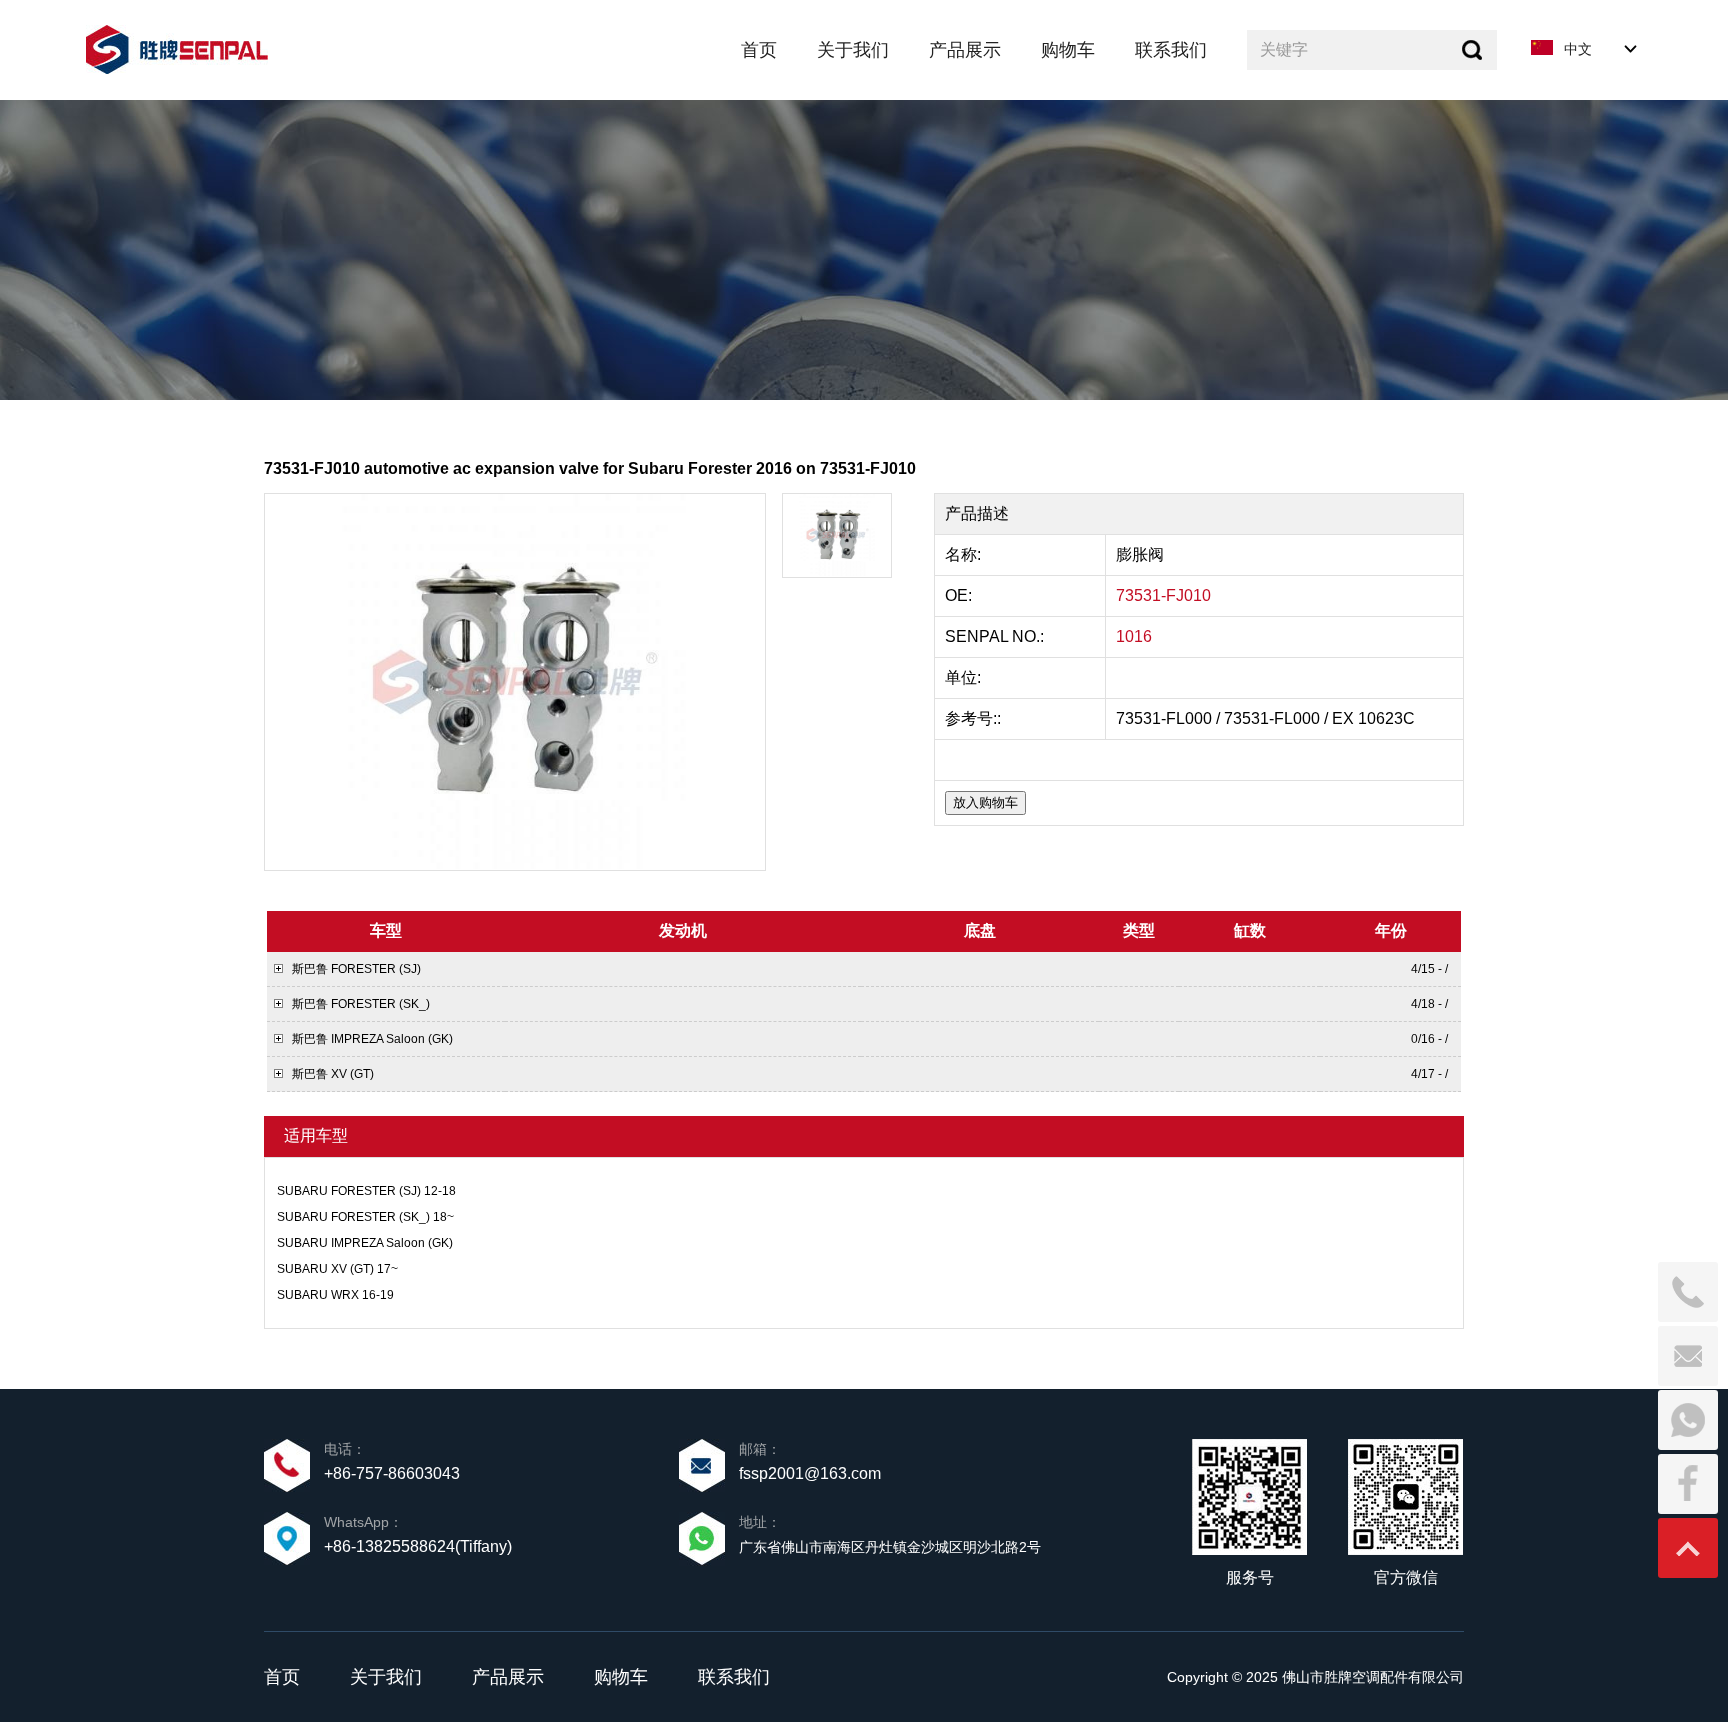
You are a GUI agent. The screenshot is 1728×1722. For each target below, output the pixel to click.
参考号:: (975, 718)
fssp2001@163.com (810, 1473)
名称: (965, 554)
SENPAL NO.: (994, 636)
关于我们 (386, 1677)
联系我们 (734, 1677)
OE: (960, 595)
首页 (282, 1677)
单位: (965, 677)
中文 (1578, 49)
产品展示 (508, 1677)
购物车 (621, 1677)
